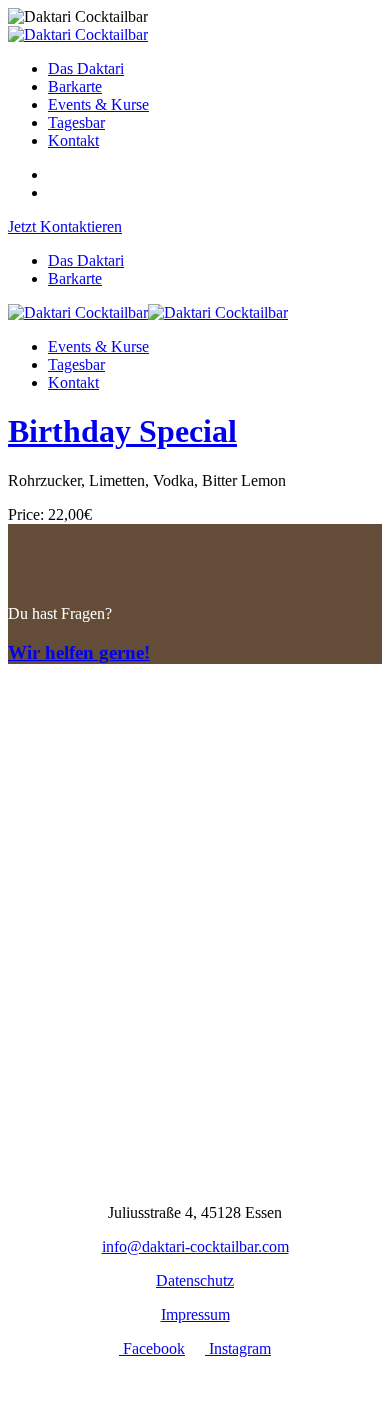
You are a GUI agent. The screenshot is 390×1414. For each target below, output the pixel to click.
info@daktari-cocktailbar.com (195, 1246)
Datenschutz (195, 1280)
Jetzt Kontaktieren (65, 226)
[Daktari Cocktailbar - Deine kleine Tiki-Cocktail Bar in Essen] (78, 34)
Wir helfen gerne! (79, 652)
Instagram (238, 1348)
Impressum (195, 1314)
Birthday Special (122, 431)
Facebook (152, 1348)
